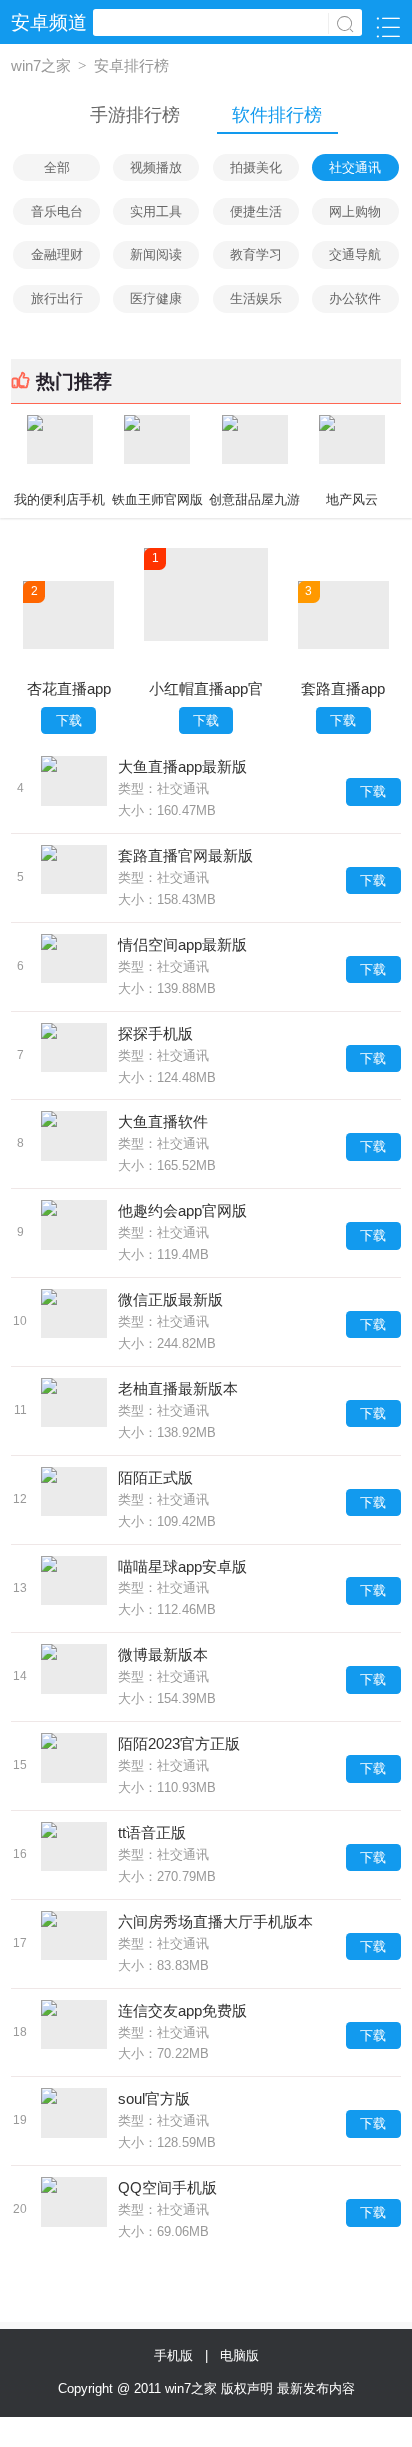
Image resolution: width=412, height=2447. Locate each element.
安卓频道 (49, 22)
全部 (57, 167)
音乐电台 (57, 211)
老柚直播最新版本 (178, 1388)
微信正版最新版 (170, 1299)
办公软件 (355, 298)
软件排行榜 (277, 115)
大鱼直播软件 (163, 1121)
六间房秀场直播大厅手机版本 (215, 1921)
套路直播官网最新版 (185, 855)
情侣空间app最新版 (182, 944)
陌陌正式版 (155, 1477)
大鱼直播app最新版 (182, 766)
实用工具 (156, 211)
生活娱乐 (256, 298)
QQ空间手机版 (167, 2187)
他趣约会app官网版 (182, 1210)
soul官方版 (154, 2098)
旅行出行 (57, 298)
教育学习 (256, 254)
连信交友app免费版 (182, 2010)
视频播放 (156, 167)
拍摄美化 (256, 167)
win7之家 (41, 65)
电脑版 (239, 2355)
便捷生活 (256, 211)
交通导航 (355, 254)
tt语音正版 (152, 1832)
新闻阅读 (156, 254)
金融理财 (57, 254)
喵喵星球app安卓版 (182, 1566)
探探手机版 (155, 1033)
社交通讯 (355, 167)
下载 (69, 720)
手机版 (177, 2355)
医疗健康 (156, 298)
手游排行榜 (135, 115)
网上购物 (355, 211)
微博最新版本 (163, 1654)
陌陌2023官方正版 (179, 1743)
